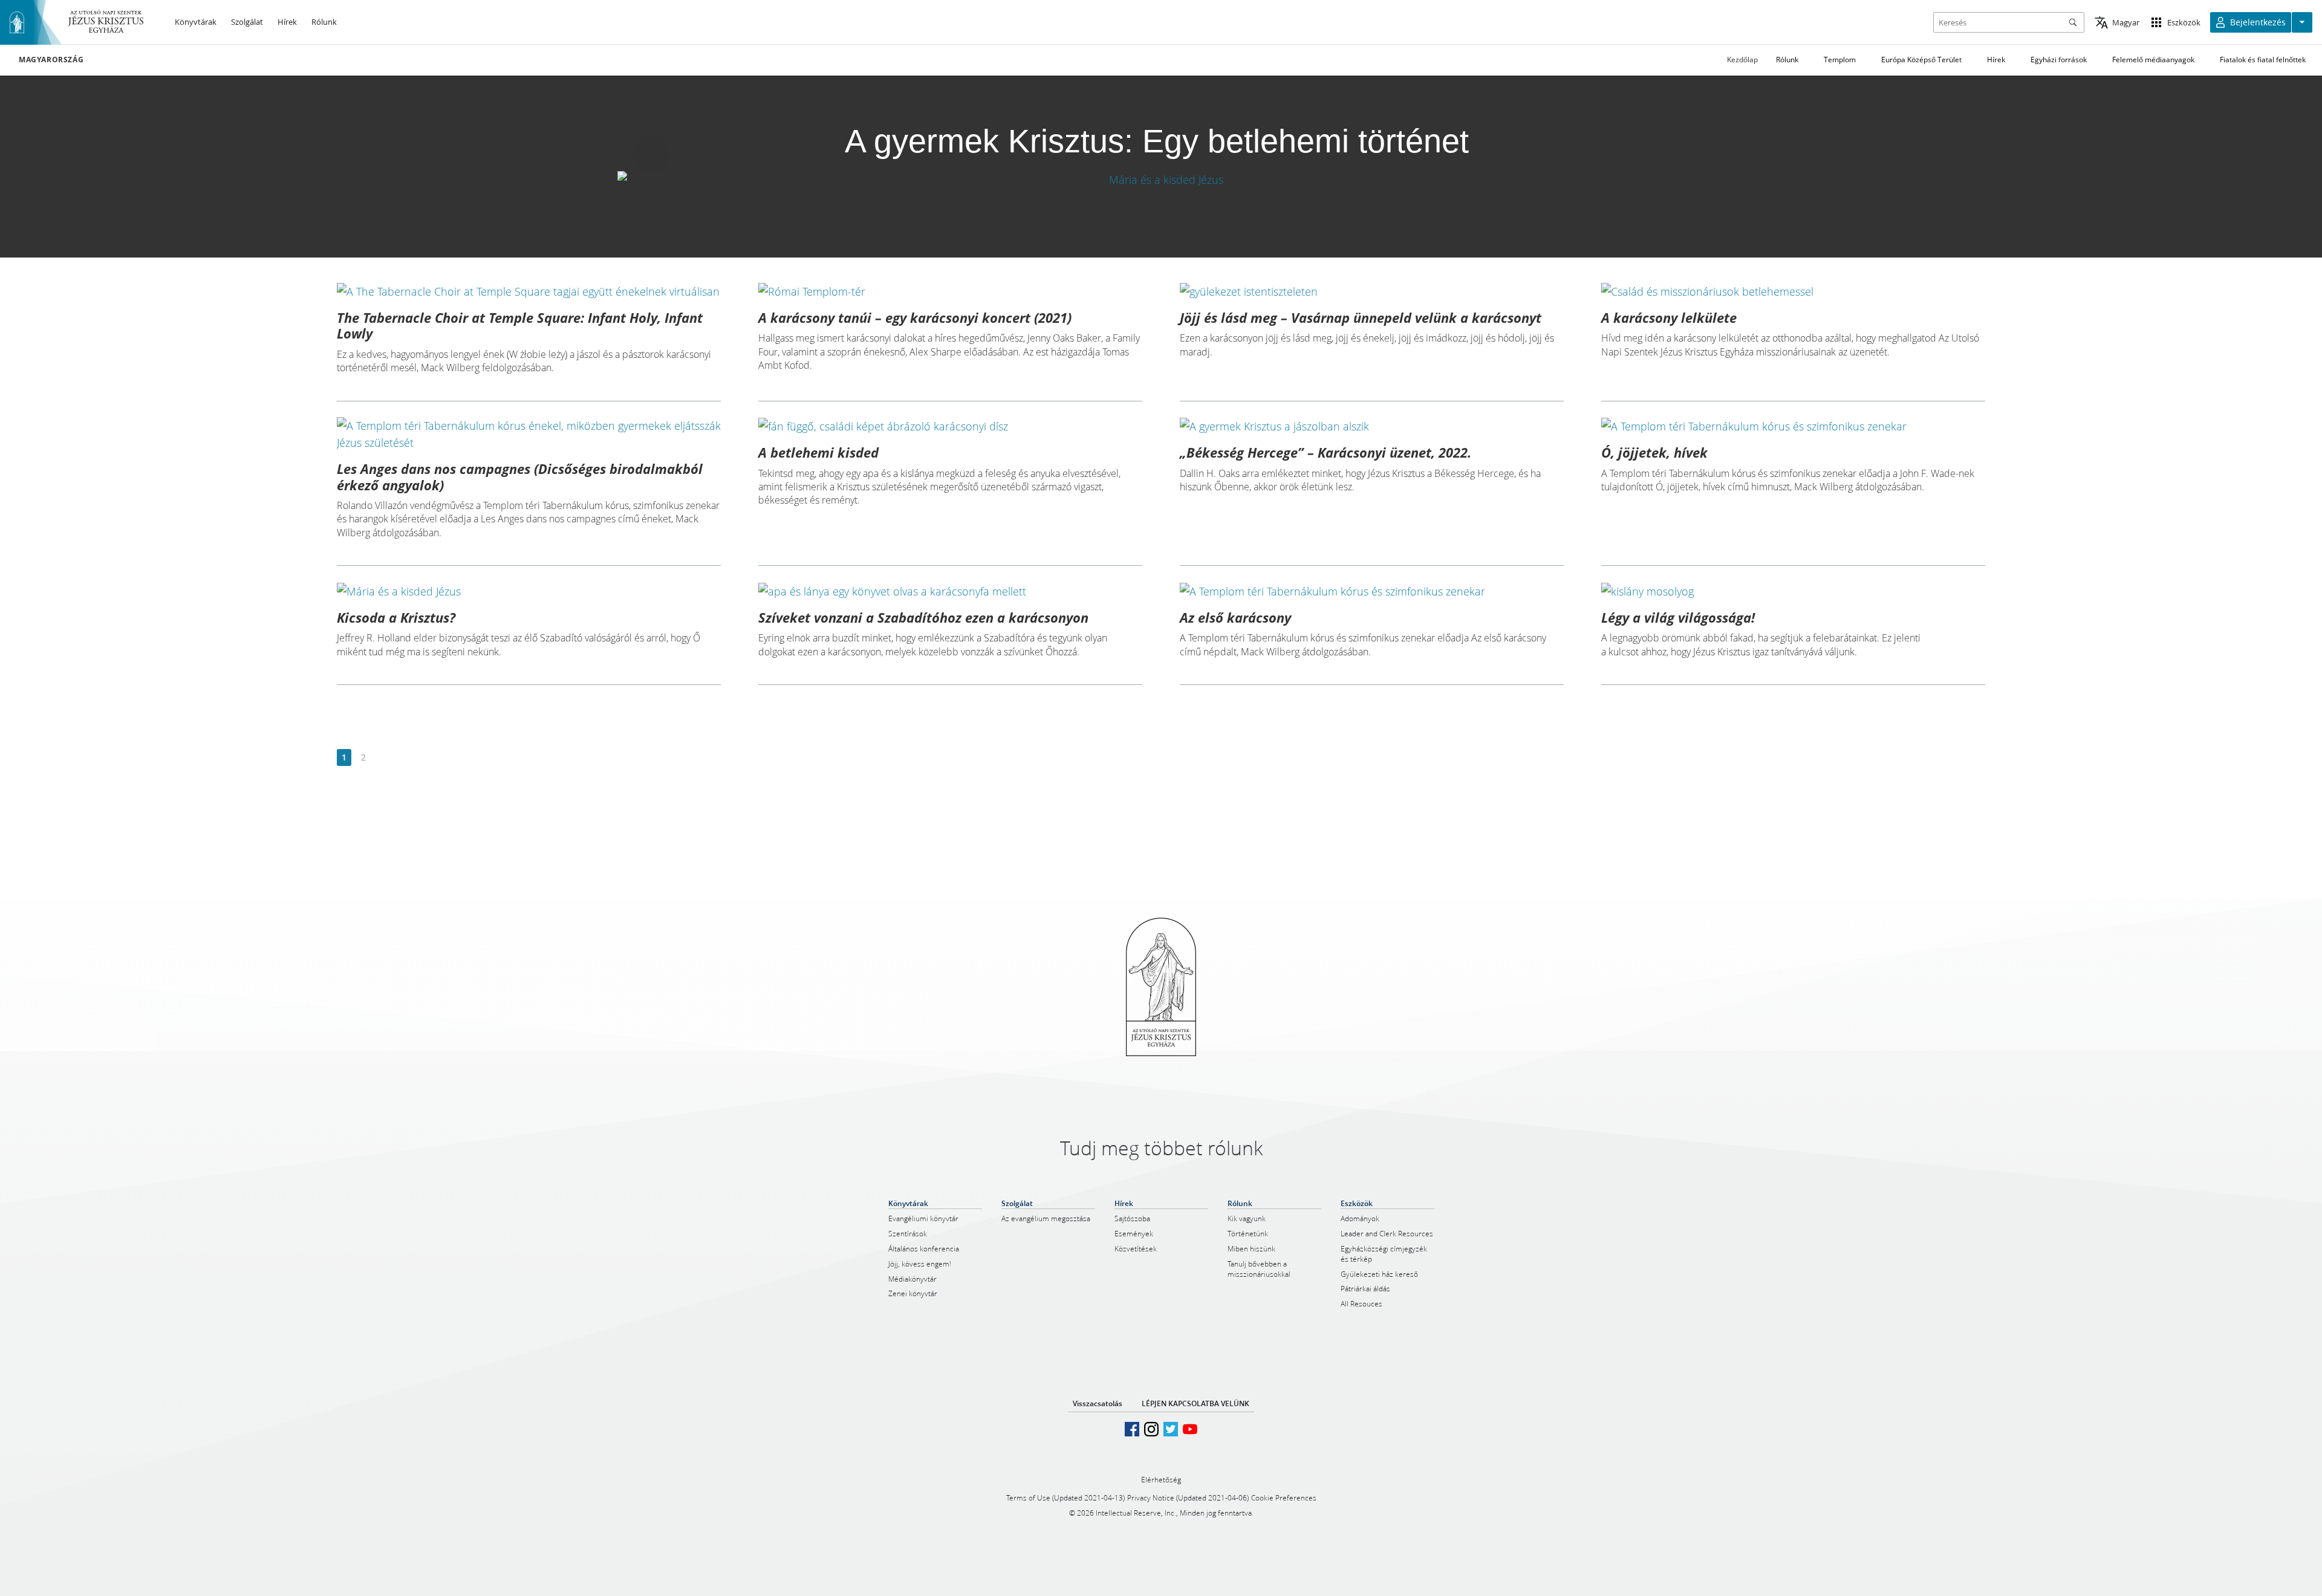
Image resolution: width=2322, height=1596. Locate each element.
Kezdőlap (1742, 60)
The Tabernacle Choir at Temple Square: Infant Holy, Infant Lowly (520, 325)
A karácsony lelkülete (1669, 317)
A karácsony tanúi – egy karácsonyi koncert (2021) (915, 317)
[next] (382, 758)
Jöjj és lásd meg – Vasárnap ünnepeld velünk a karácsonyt (1361, 317)
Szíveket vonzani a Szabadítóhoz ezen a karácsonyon (923, 617)
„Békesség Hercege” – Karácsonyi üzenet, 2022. (1325, 452)
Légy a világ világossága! (1678, 617)
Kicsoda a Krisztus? (396, 617)
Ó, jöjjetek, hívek (1654, 452)
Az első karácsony (1235, 617)
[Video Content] (1161, 179)
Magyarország (51, 60)
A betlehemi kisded (818, 452)
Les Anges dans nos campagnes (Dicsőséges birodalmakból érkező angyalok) (520, 476)
